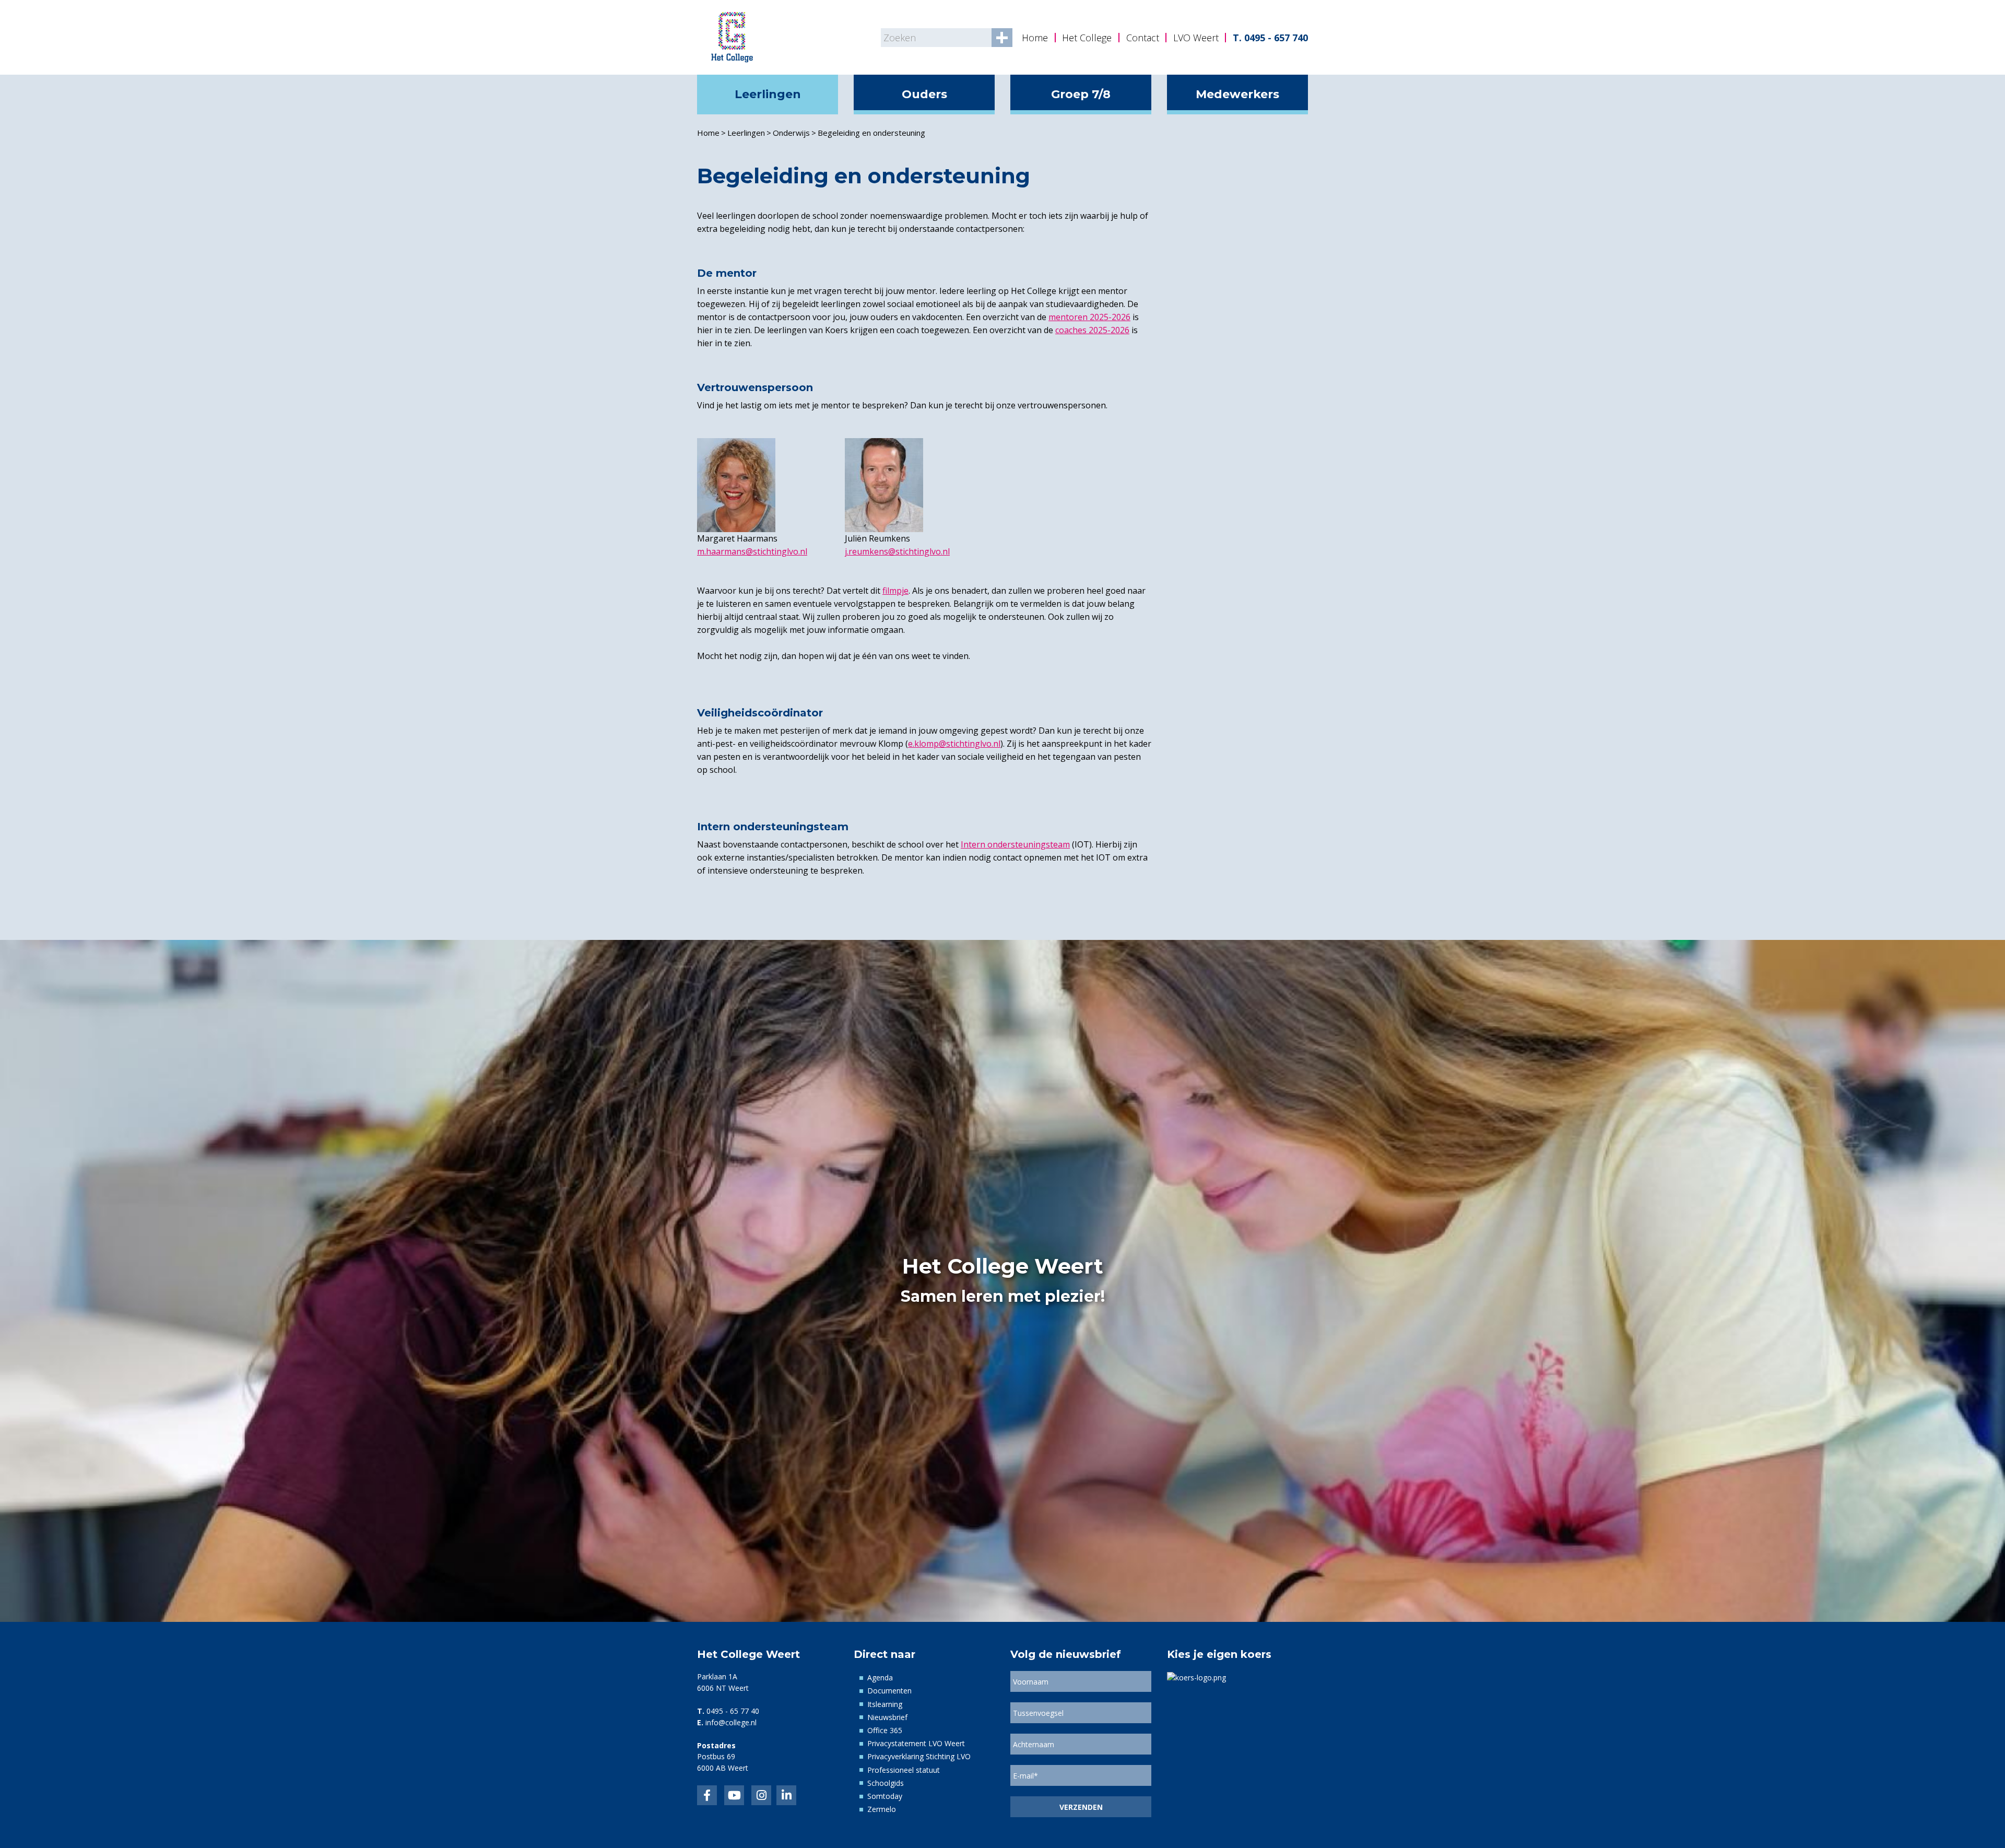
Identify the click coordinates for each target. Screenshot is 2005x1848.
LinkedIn (734, 1795)
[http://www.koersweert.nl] (1196, 1676)
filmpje (895, 591)
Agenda (880, 1678)
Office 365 (885, 1730)
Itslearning (885, 1704)
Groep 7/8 (1081, 94)
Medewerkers (1237, 94)
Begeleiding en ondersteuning (871, 133)
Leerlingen (768, 94)
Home (1035, 38)
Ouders (924, 94)
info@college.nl (731, 1722)
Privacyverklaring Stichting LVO (919, 1756)
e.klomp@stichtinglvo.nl (954, 744)
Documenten (889, 1691)
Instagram (761, 1795)
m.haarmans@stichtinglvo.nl (752, 551)
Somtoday (885, 1796)
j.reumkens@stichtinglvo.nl (897, 551)
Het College (1087, 38)
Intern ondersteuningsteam (1015, 844)
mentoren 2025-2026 (1089, 317)
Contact (1143, 38)
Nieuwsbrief (887, 1717)
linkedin (786, 1795)
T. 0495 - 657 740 (1270, 38)
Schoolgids (886, 1783)
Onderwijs (791, 133)
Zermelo (882, 1809)
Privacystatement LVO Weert (916, 1743)
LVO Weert (1196, 38)
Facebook (707, 1795)
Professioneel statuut (904, 1770)
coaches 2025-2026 (1092, 330)
